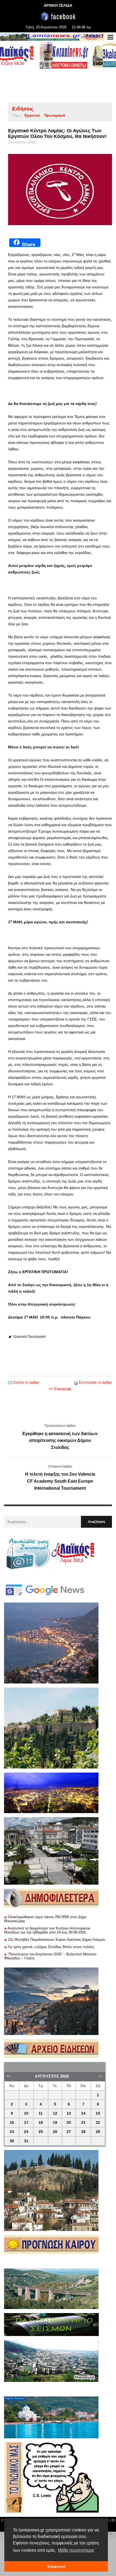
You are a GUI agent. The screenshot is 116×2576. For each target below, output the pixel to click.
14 (83, 2113)
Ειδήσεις (23, 109)
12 (55, 2113)
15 (98, 2113)
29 (98, 2132)
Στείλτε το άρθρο (26, 1382)
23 (12, 2132)
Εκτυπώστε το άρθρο (95, 1382)
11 (41, 2113)
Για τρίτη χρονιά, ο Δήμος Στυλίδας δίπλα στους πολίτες (51, 1947)
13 (69, 2113)
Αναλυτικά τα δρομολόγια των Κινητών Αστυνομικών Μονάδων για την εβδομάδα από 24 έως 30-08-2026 (47, 1930)
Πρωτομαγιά (55, 115)
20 (69, 2123)
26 (55, 2132)
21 (83, 2123)
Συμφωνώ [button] (56, 2566)
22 (98, 2123)
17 (26, 2123)
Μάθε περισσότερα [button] (76, 2550)
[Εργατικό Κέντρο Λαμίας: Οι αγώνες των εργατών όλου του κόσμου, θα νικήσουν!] (60, 190)
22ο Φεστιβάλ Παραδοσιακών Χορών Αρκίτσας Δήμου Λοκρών (57, 1940)
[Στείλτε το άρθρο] (10, 1382)
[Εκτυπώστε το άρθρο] (76, 1382)
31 (26, 2141)
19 (55, 2123)
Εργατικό (32, 115)
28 (83, 2132)
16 (12, 2123)
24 (26, 2132)
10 (26, 2113)
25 (41, 2132)
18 (41, 2123)
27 (69, 2132)
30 (12, 2141)
